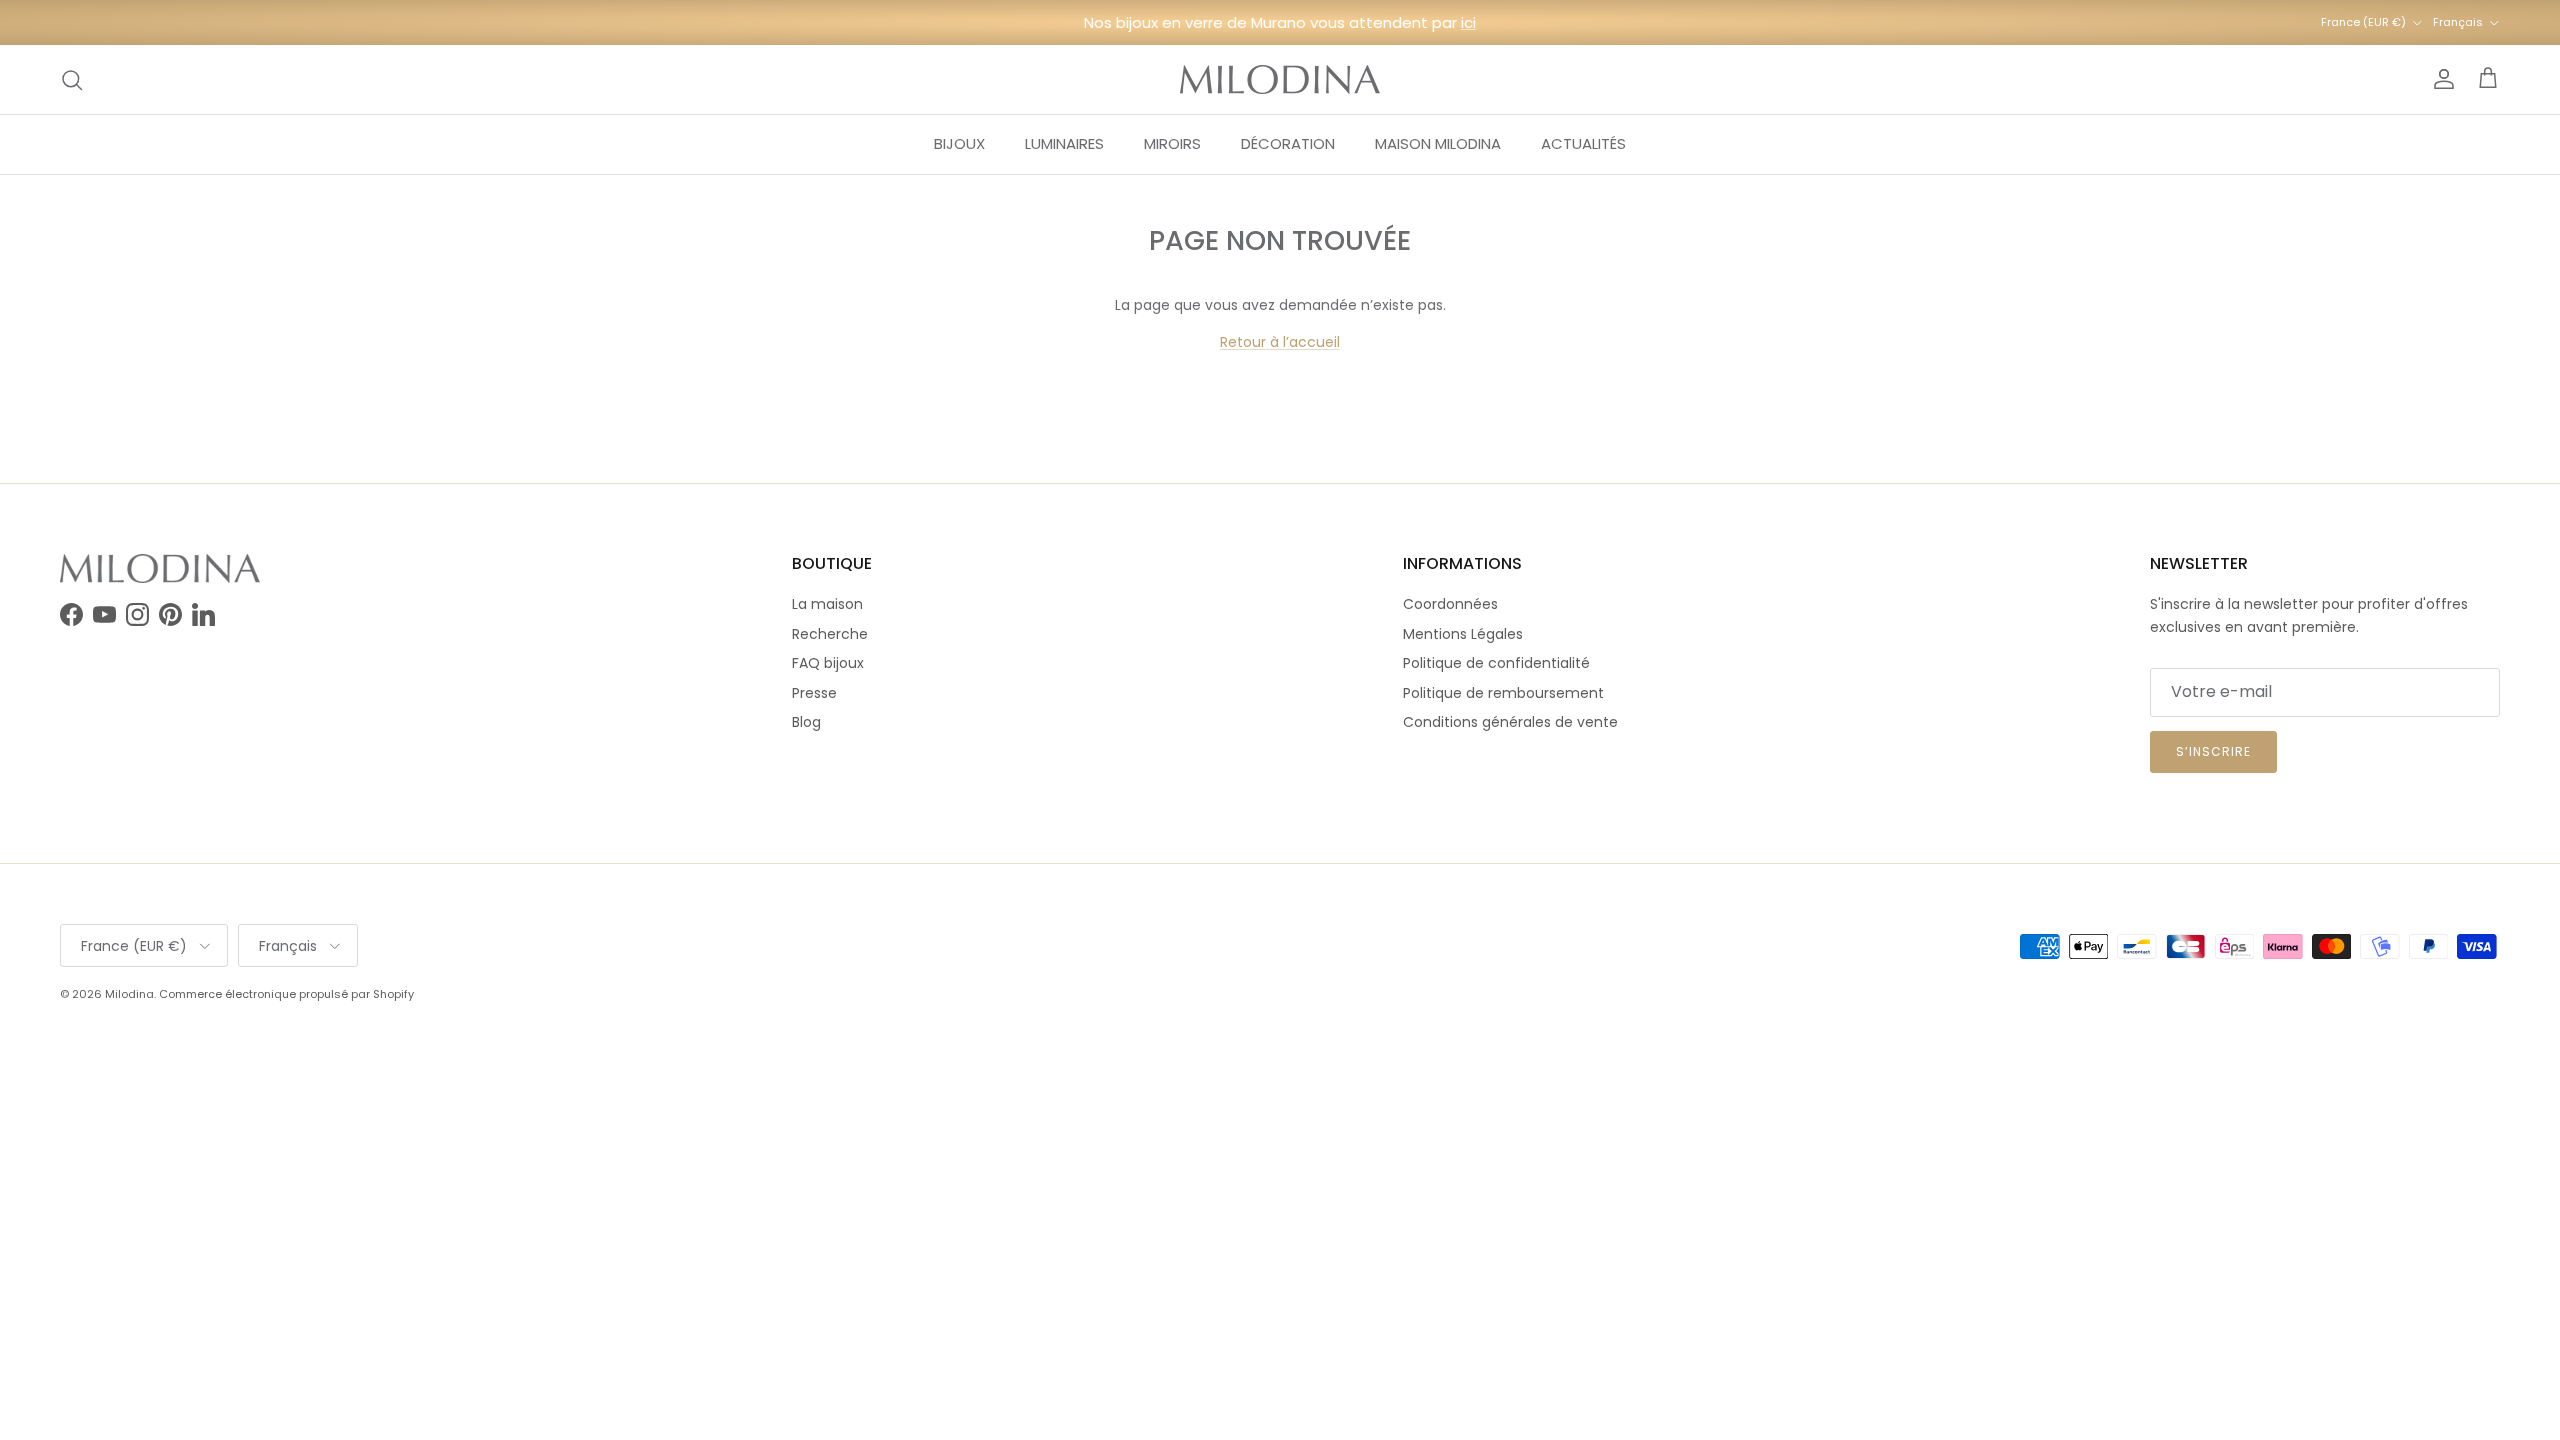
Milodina (129, 994)
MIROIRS (1172, 143)
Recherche (830, 634)
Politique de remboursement (1503, 693)
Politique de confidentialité (1496, 663)
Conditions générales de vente (1510, 722)
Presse (814, 693)
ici (1468, 22)
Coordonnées (1450, 604)
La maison (827, 604)
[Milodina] (1280, 79)
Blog (806, 722)
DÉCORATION (1288, 143)
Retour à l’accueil (1280, 342)
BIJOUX (959, 143)
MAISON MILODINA (1438, 143)
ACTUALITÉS (1583, 143)
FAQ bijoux (828, 663)
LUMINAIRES (1064, 143)
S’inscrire (2213, 751)
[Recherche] (72, 80)
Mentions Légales (1463, 634)
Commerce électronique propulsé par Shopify (286, 994)
